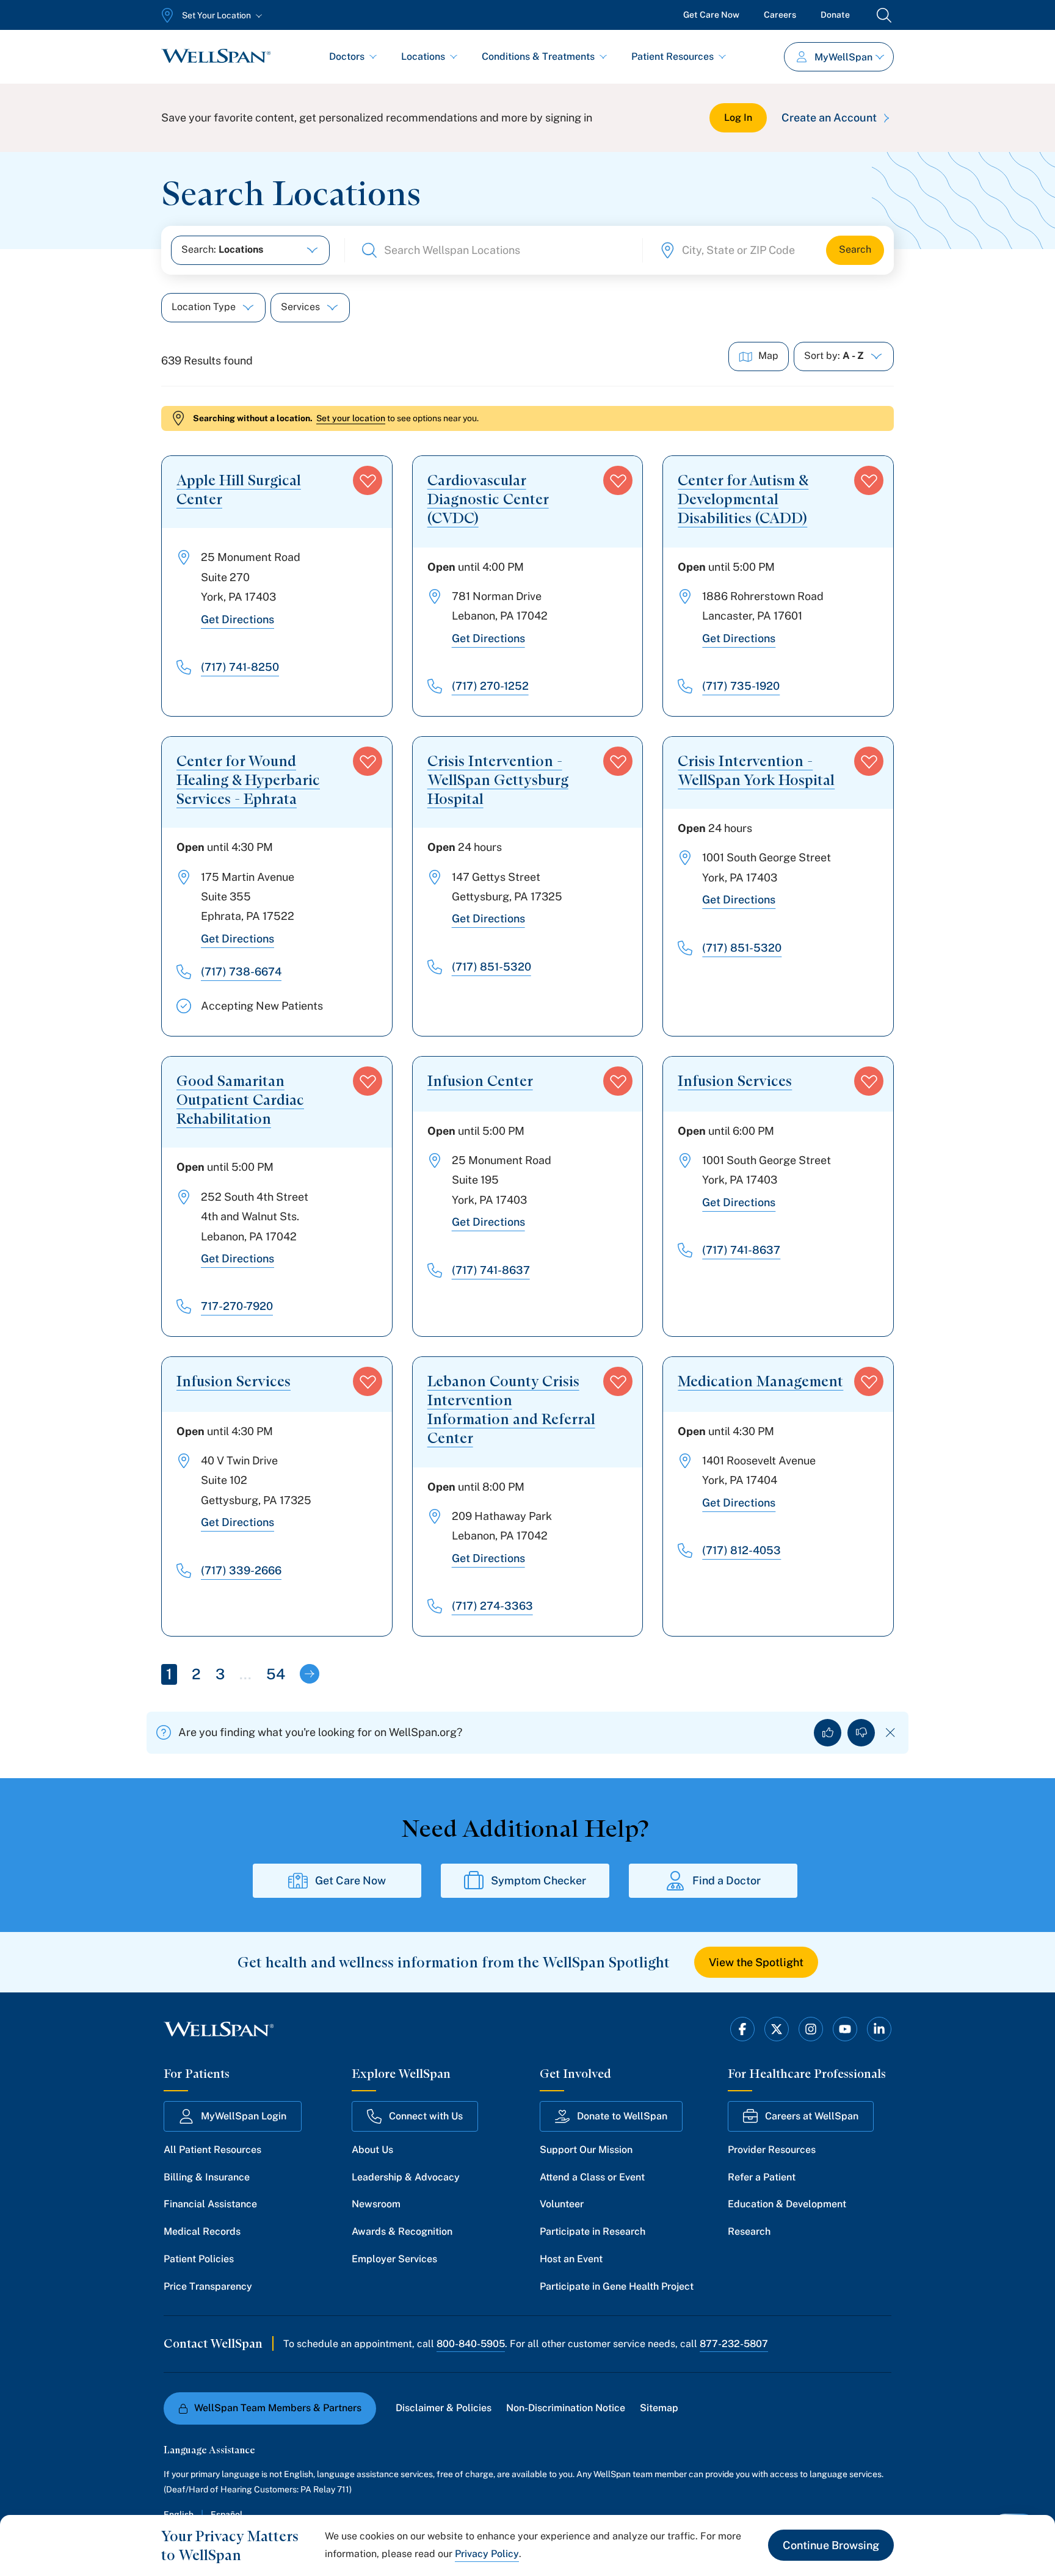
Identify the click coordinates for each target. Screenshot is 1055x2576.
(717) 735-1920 (741, 686)
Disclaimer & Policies (444, 2408)
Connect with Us (426, 2116)
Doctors (347, 56)
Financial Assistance (210, 2204)
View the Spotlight (756, 1962)
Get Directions (237, 619)
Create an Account (829, 118)
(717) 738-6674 (241, 971)
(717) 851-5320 (491, 967)
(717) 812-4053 (741, 1550)
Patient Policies (199, 2259)
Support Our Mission (586, 2150)
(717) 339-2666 (241, 1570)
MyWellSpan (843, 57)
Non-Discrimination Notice (566, 2408)
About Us (372, 2150)
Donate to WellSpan (622, 2116)
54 (276, 1674)
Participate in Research (593, 2231)
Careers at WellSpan (812, 2116)
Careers (780, 15)
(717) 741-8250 (240, 667)
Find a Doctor (727, 1880)
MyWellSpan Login (244, 2116)
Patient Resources (673, 56)
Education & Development (787, 2204)
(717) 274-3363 (492, 1606)
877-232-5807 (734, 2344)
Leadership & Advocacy (406, 2177)
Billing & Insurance (207, 2177)
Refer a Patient (762, 2177)
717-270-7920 (237, 1306)
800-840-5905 (471, 2344)
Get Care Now (711, 15)
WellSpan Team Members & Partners (278, 2408)
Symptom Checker (538, 1880)
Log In (738, 118)
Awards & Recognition (402, 2231)
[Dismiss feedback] (890, 1733)
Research (749, 2231)
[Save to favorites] (368, 480)
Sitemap (659, 2408)
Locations (423, 56)
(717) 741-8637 (491, 1270)
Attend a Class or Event (592, 2177)
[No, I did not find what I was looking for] (861, 1733)
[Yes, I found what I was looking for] (828, 1733)
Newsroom (376, 2204)
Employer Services (394, 2259)
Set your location (351, 418)
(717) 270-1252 (490, 686)
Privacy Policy (487, 2554)
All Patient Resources (212, 2150)
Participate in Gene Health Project (617, 2286)
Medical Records (202, 2231)
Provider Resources (772, 2150)
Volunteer (562, 2204)
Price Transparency (208, 2286)
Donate (835, 15)
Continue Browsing (831, 2545)
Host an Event (571, 2259)
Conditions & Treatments (538, 56)
